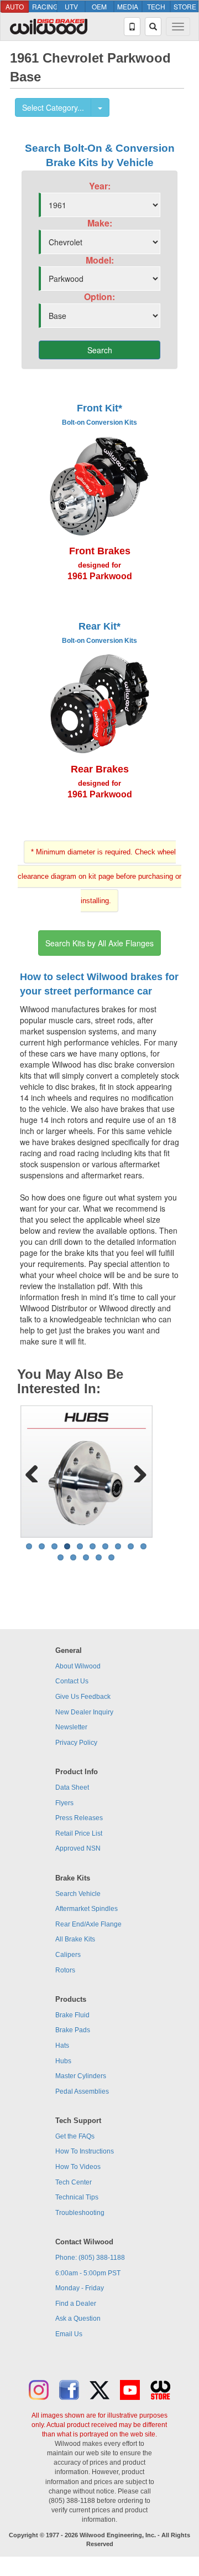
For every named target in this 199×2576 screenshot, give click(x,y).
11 (61, 1557)
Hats (62, 2046)
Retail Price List (79, 1833)
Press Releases (79, 1818)
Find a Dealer (76, 2304)
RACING (44, 6)
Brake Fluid (72, 2015)
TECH (156, 6)
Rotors (65, 1970)
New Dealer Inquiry (84, 1712)
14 (99, 1557)
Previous (36, 1471)
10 (143, 1546)
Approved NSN (78, 1848)
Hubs (63, 2061)
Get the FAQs (75, 2136)
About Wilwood (78, 1666)
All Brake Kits (75, 1939)
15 (111, 1557)
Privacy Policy (76, 1743)
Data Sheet (72, 1787)
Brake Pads (73, 2030)
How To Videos (78, 2167)
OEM (99, 6)
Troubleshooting (80, 2213)
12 (73, 1557)
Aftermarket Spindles (87, 1909)
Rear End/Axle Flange (88, 1924)
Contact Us (72, 1681)
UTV (71, 6)
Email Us (69, 2334)
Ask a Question (78, 2319)
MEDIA (128, 6)
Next (136, 1471)
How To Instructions (85, 2151)
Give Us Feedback (83, 1697)
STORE (185, 6)
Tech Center (74, 2182)
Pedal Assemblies (82, 2091)
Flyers (64, 1803)
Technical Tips (77, 2197)
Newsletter (71, 1727)
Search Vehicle (78, 1894)
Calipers (68, 1955)
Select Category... (53, 107)
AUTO (15, 6)
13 (86, 1557)
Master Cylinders (81, 2076)
